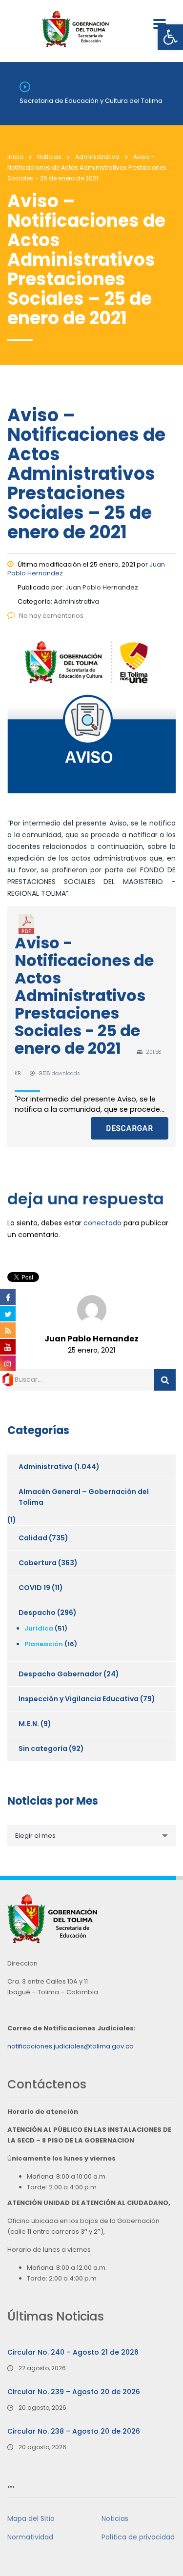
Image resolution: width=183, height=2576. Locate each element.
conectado (102, 1223)
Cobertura (38, 1563)
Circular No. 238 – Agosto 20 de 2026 (74, 2431)
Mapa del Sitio (31, 2518)
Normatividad (30, 2537)
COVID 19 (34, 1588)
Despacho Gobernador (60, 1674)
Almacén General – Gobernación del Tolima (84, 1497)
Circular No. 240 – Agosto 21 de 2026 (73, 2352)
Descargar (130, 1128)
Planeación (44, 1644)
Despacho (37, 1612)
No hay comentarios (51, 616)
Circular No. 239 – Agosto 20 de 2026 (74, 2392)
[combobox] (91, 1836)
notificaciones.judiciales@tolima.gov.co (71, 2046)
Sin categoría (43, 1749)
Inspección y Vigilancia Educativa (79, 1699)
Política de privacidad (138, 2537)
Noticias (115, 2518)
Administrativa (46, 1467)
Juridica (39, 1628)
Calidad (33, 1538)
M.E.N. (29, 1724)
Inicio (15, 157)
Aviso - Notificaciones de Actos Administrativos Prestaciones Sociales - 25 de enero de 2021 (84, 995)
